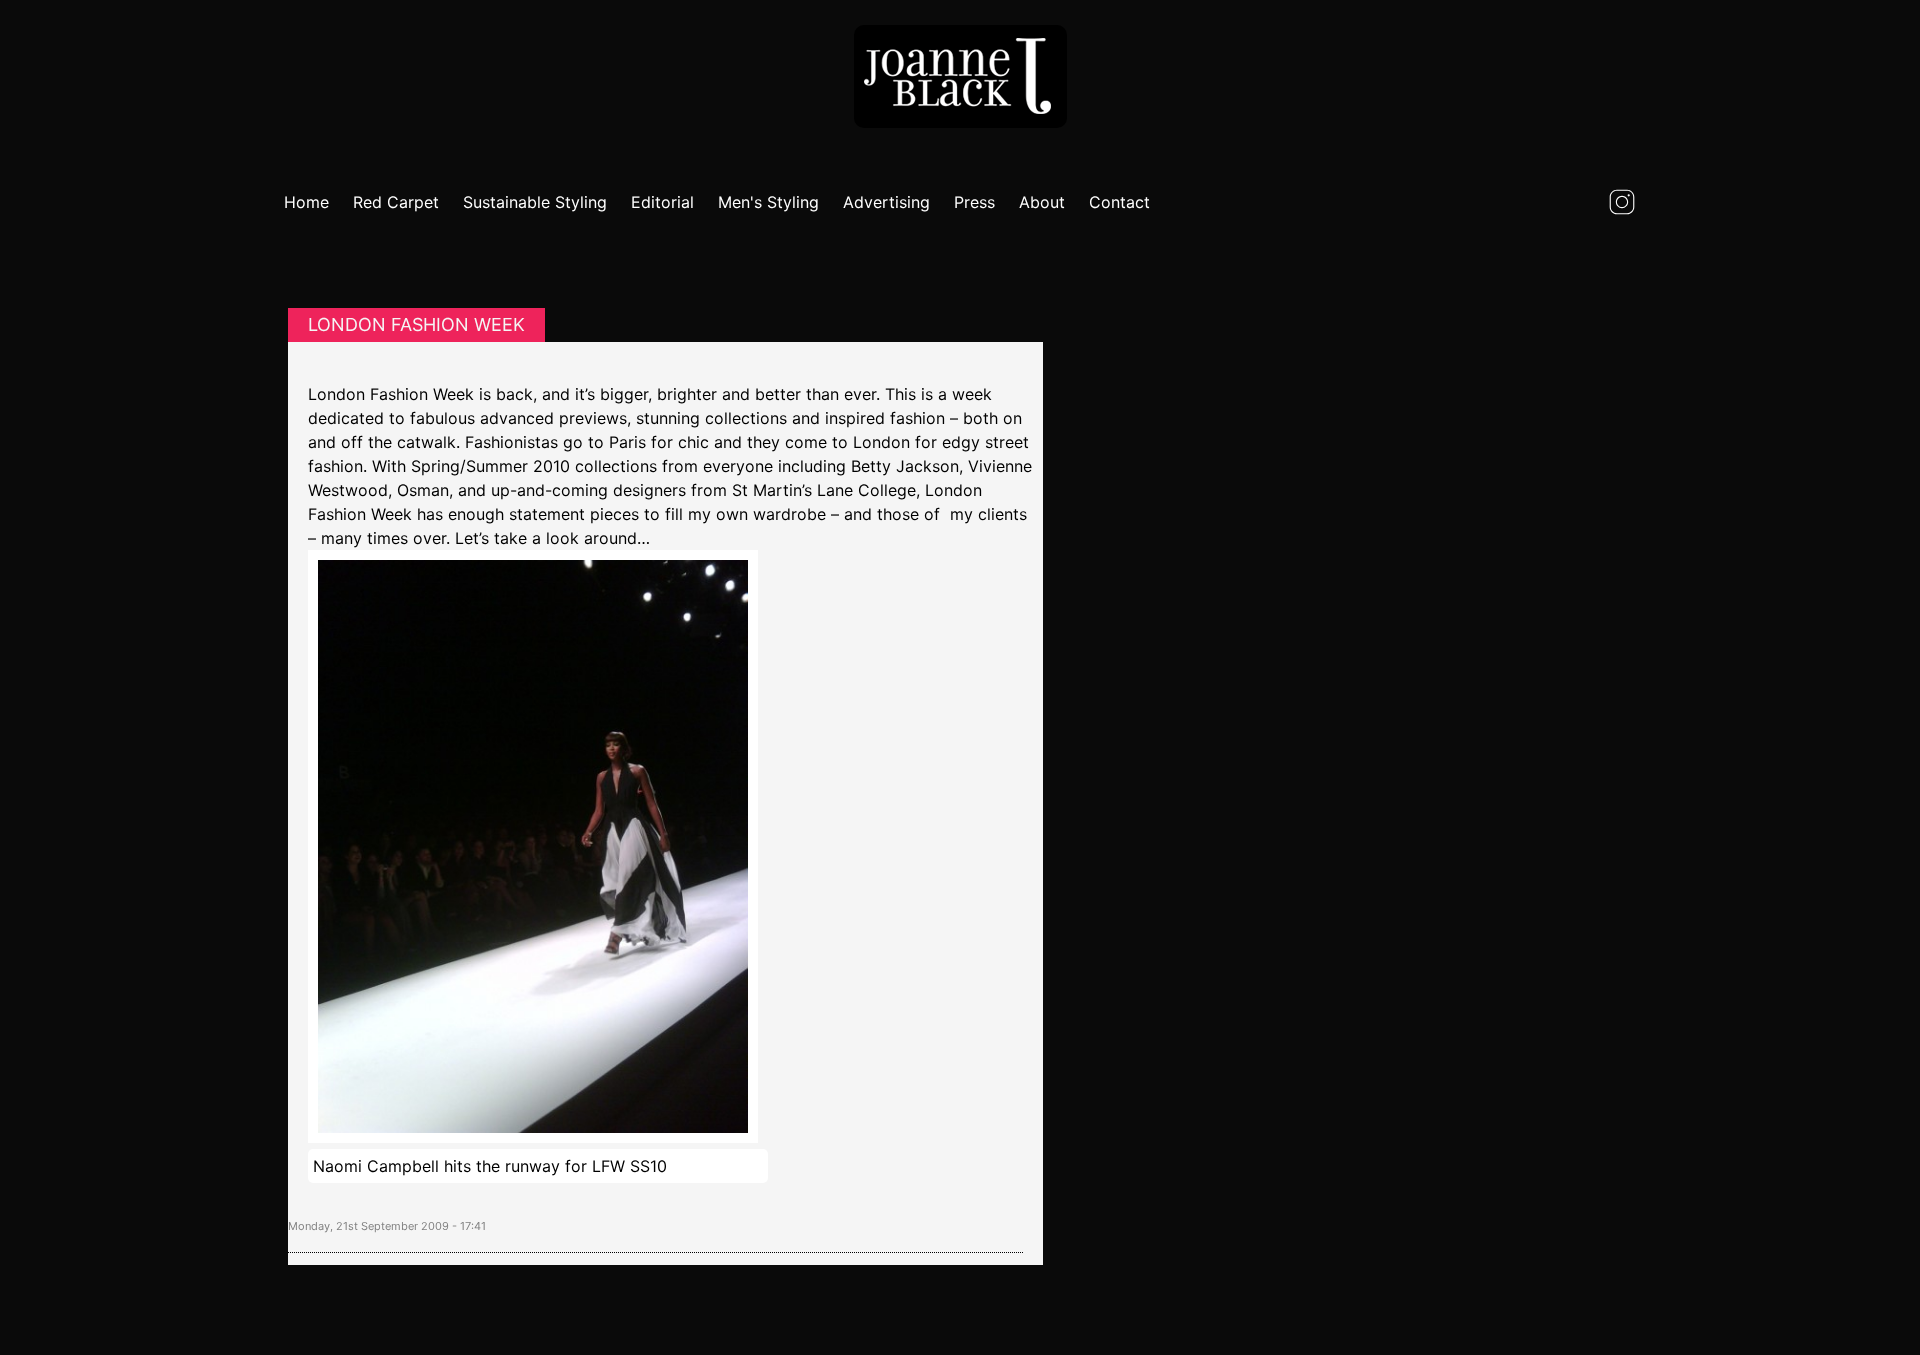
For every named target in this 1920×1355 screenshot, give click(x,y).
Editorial (662, 202)
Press (974, 202)
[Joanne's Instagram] (1622, 202)
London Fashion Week (416, 324)
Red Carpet (396, 202)
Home (306, 202)
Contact (1119, 202)
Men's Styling (768, 202)
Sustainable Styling (535, 202)
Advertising (886, 202)
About (1042, 202)
